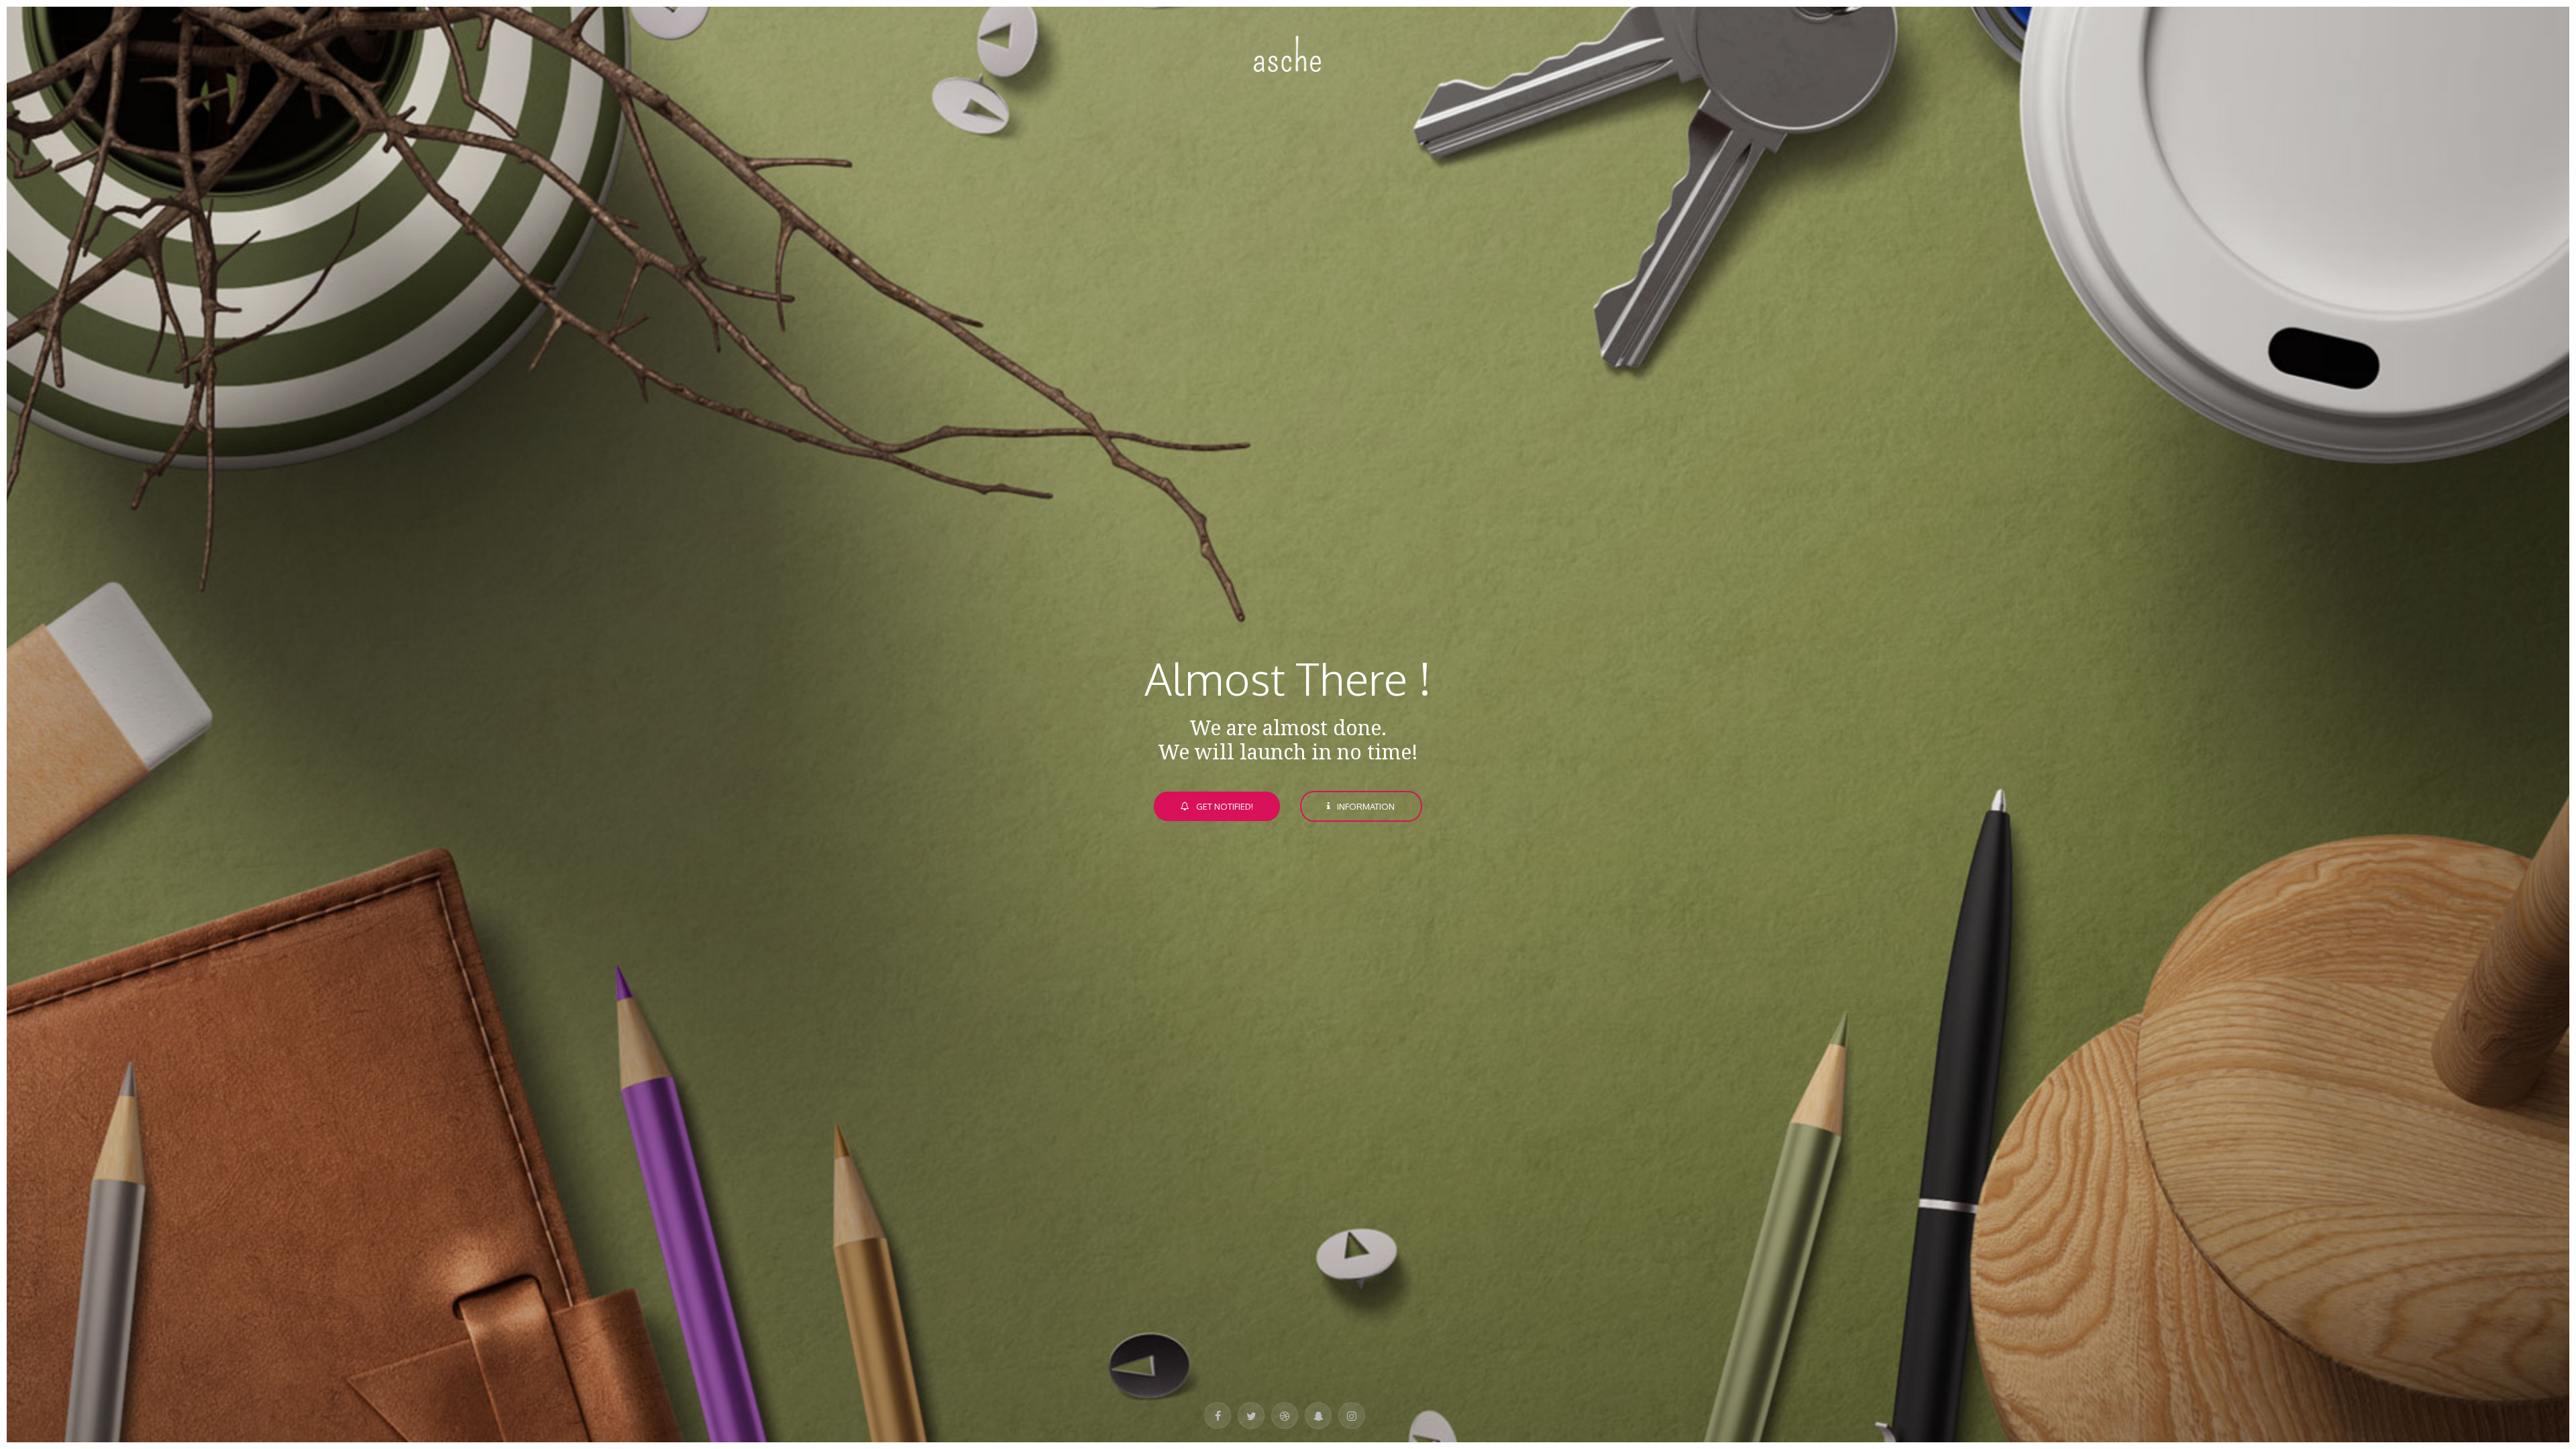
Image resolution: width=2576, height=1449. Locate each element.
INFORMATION (1366, 806)
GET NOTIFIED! (1225, 806)
